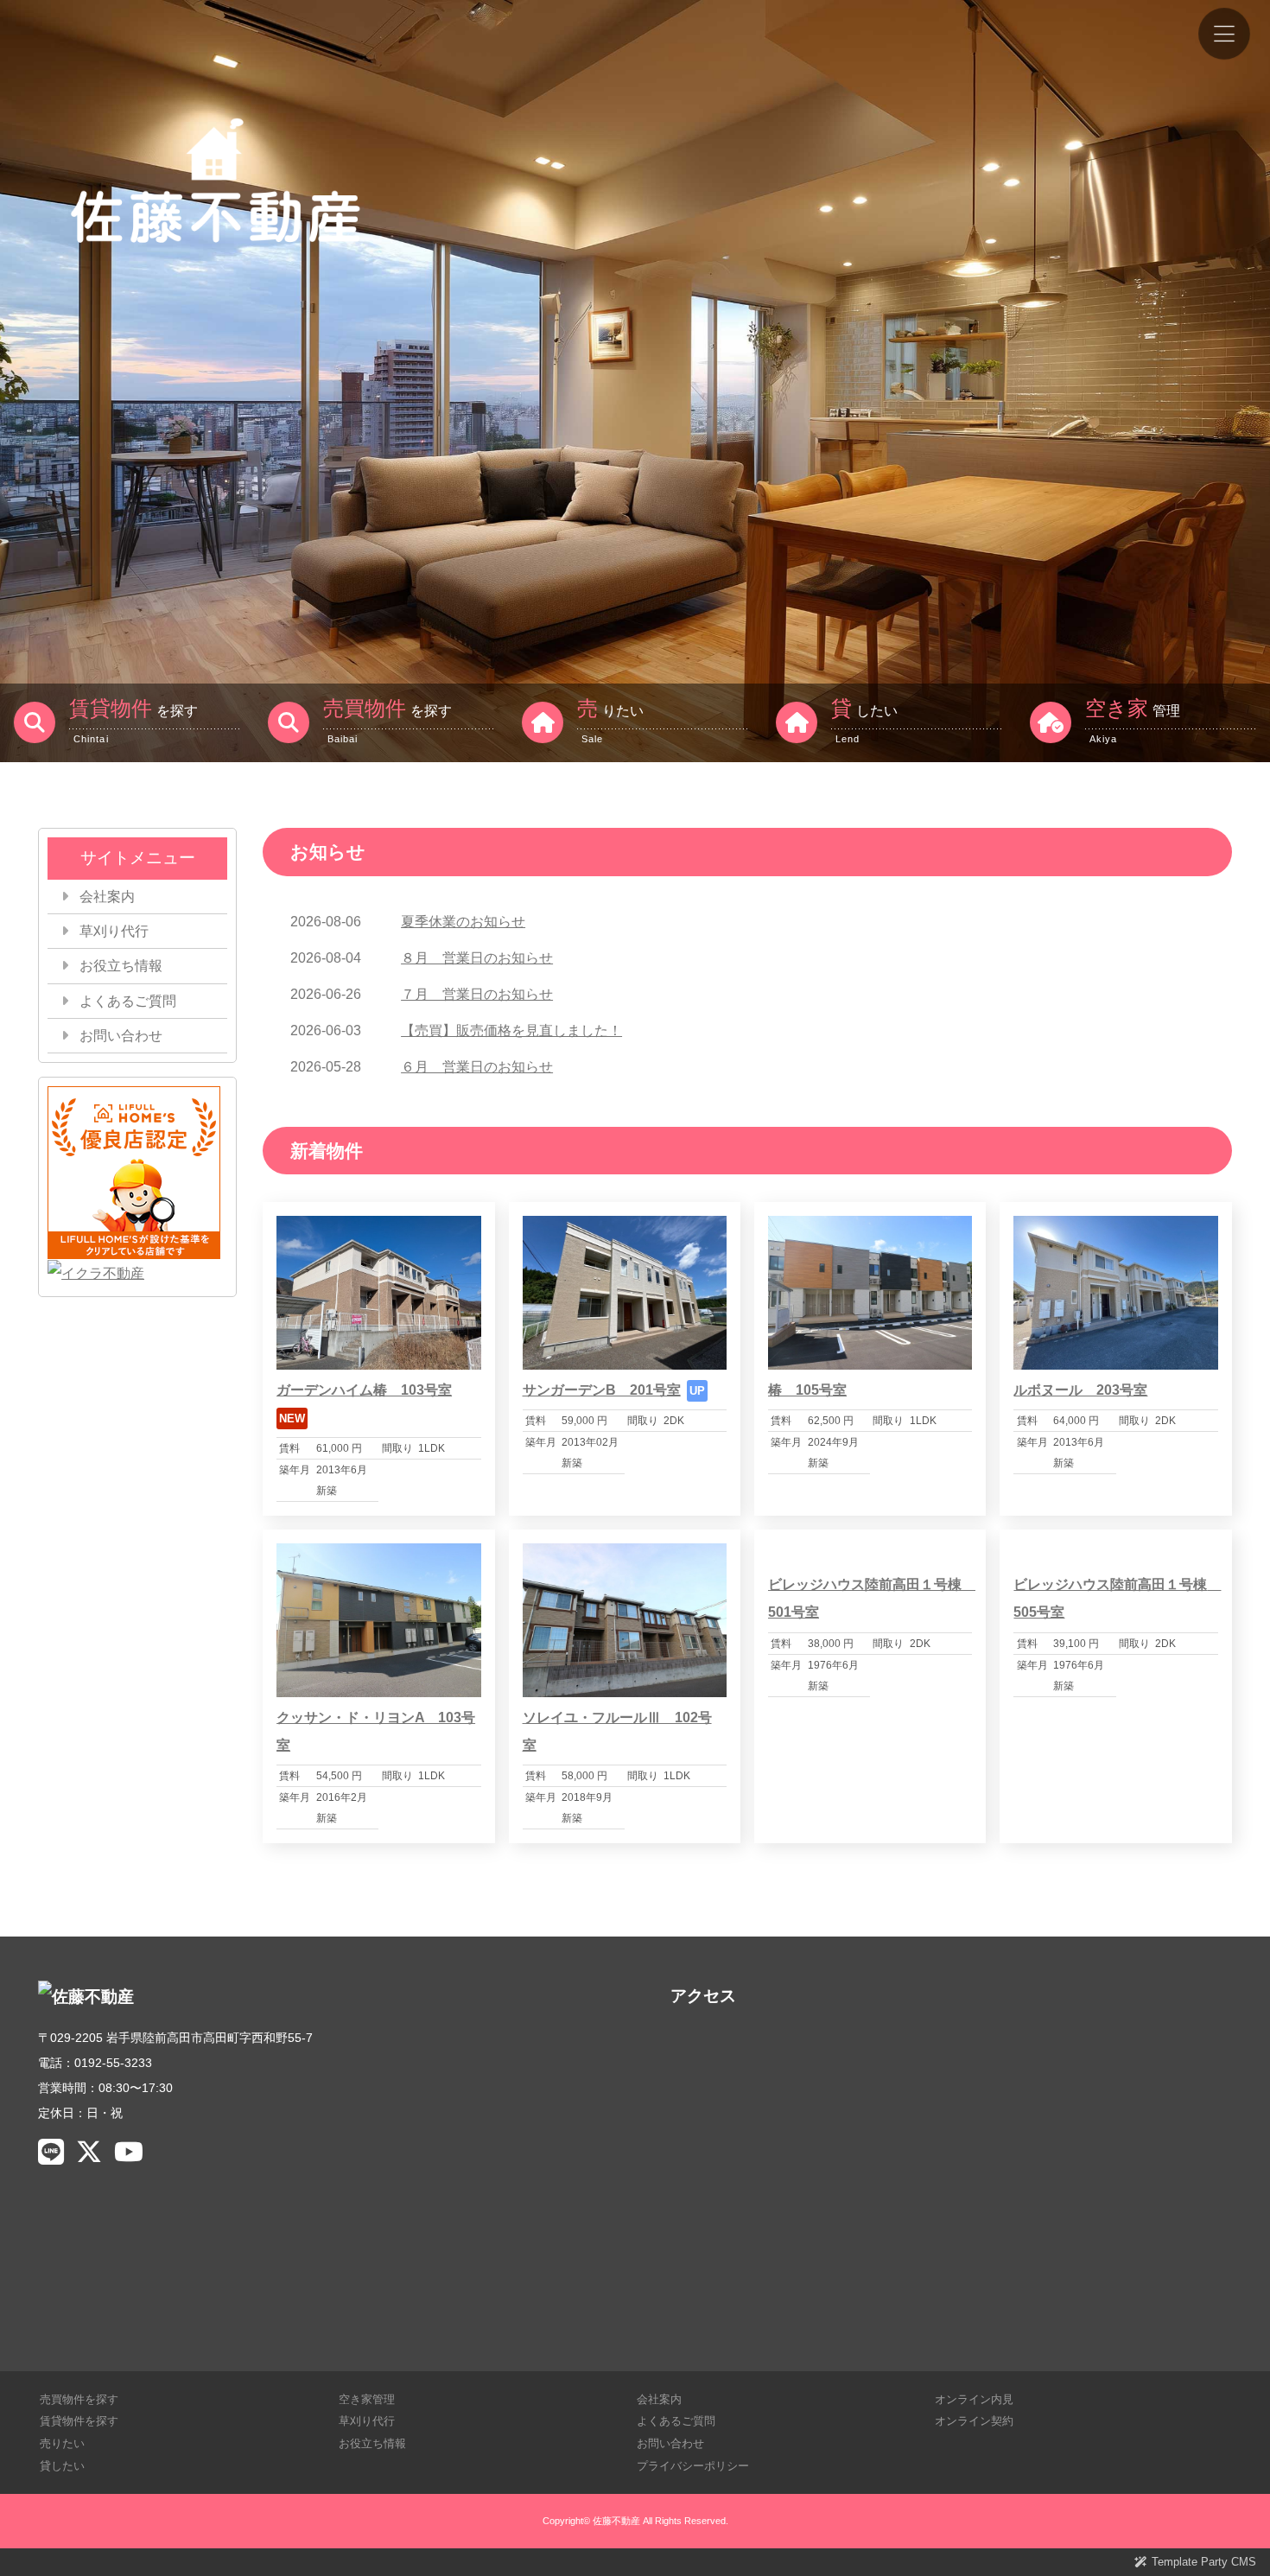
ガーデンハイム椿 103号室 (364, 1390)
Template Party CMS (1204, 2562)
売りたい (62, 2443)
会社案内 (107, 897)
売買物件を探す (79, 2399)
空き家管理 (367, 2399)
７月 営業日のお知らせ (477, 994)
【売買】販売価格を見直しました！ (511, 1030)
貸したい (62, 2466)
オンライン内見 (974, 2399)
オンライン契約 (974, 2421)
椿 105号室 (807, 1390)
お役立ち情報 (121, 966)
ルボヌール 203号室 (1080, 1390)
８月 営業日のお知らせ (477, 958)
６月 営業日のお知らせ (477, 1067)
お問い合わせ (121, 1036)
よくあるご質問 (128, 1001)
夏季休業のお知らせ (463, 922)
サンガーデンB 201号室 (602, 1390)
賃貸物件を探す (79, 2421)
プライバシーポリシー (693, 2466)
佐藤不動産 (616, 2521)
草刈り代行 (114, 931)
